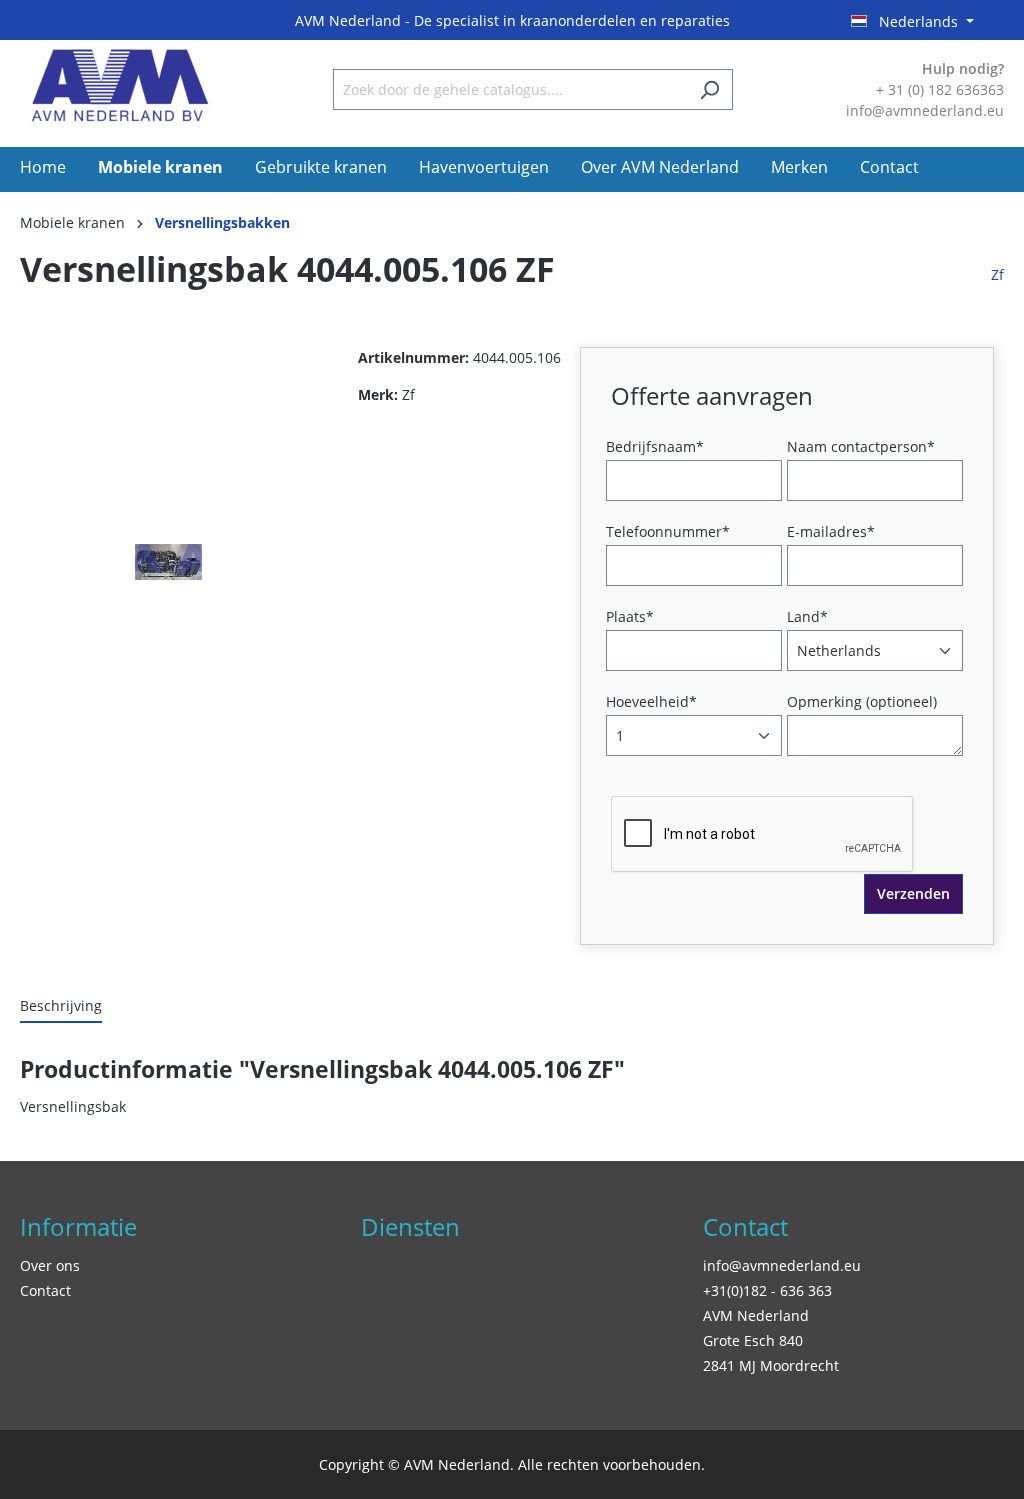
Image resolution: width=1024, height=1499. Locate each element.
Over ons (50, 1265)
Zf (997, 274)
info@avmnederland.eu (782, 1265)
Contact (45, 1290)
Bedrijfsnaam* (655, 446)
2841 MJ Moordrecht (771, 1365)
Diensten (410, 1226)
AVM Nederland (756, 1315)
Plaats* (630, 616)
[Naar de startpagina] (120, 85)
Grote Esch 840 (753, 1340)
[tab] (61, 1006)
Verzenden (913, 893)
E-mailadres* (831, 531)
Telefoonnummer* (668, 531)
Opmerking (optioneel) (862, 701)
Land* (807, 616)
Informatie (78, 1226)
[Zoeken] (709, 89)
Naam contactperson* (861, 446)
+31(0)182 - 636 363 (767, 1290)
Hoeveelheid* (651, 701)
